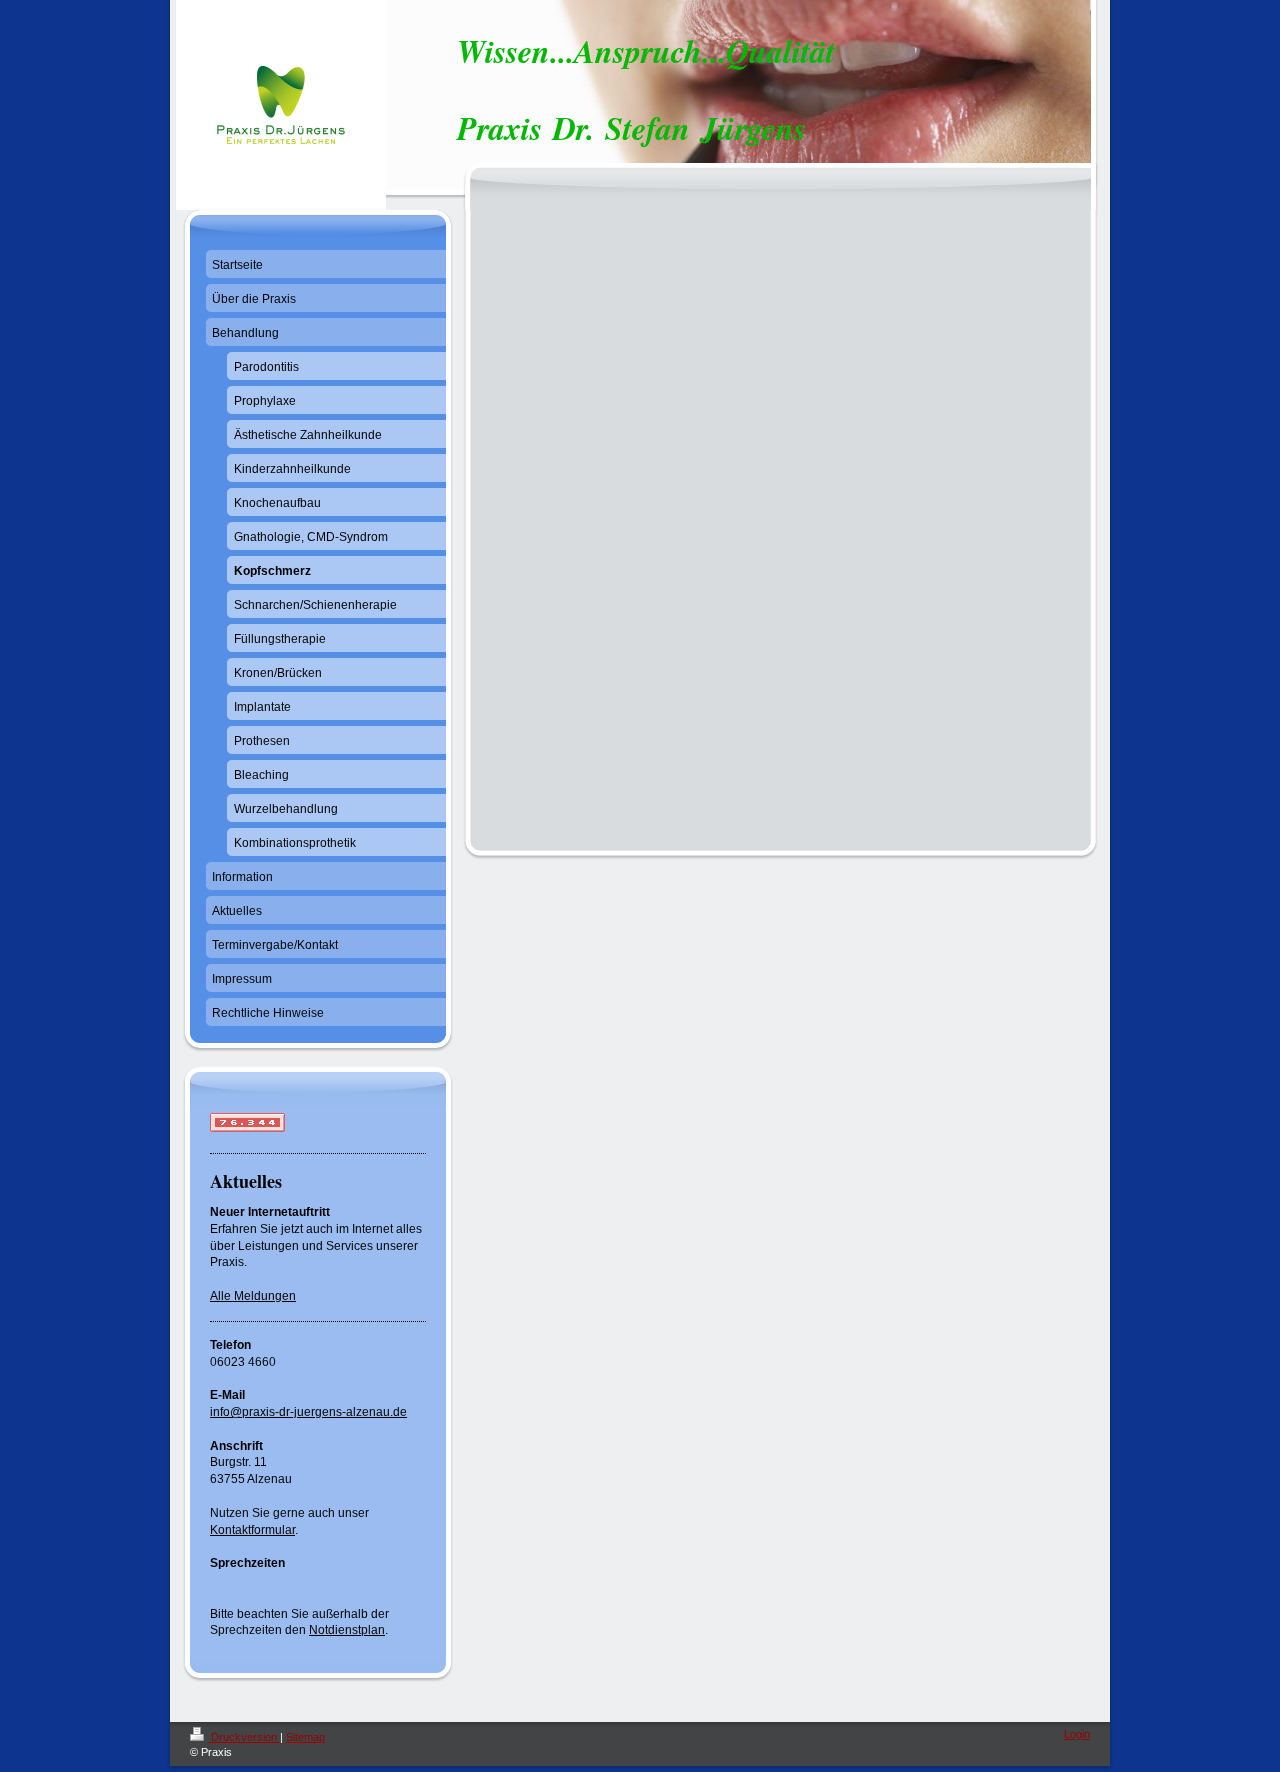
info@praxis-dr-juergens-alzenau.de (308, 1412)
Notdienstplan (347, 1630)
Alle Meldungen (253, 1296)
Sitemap (305, 1737)
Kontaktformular (252, 1530)
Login (1077, 1734)
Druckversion (244, 1737)
